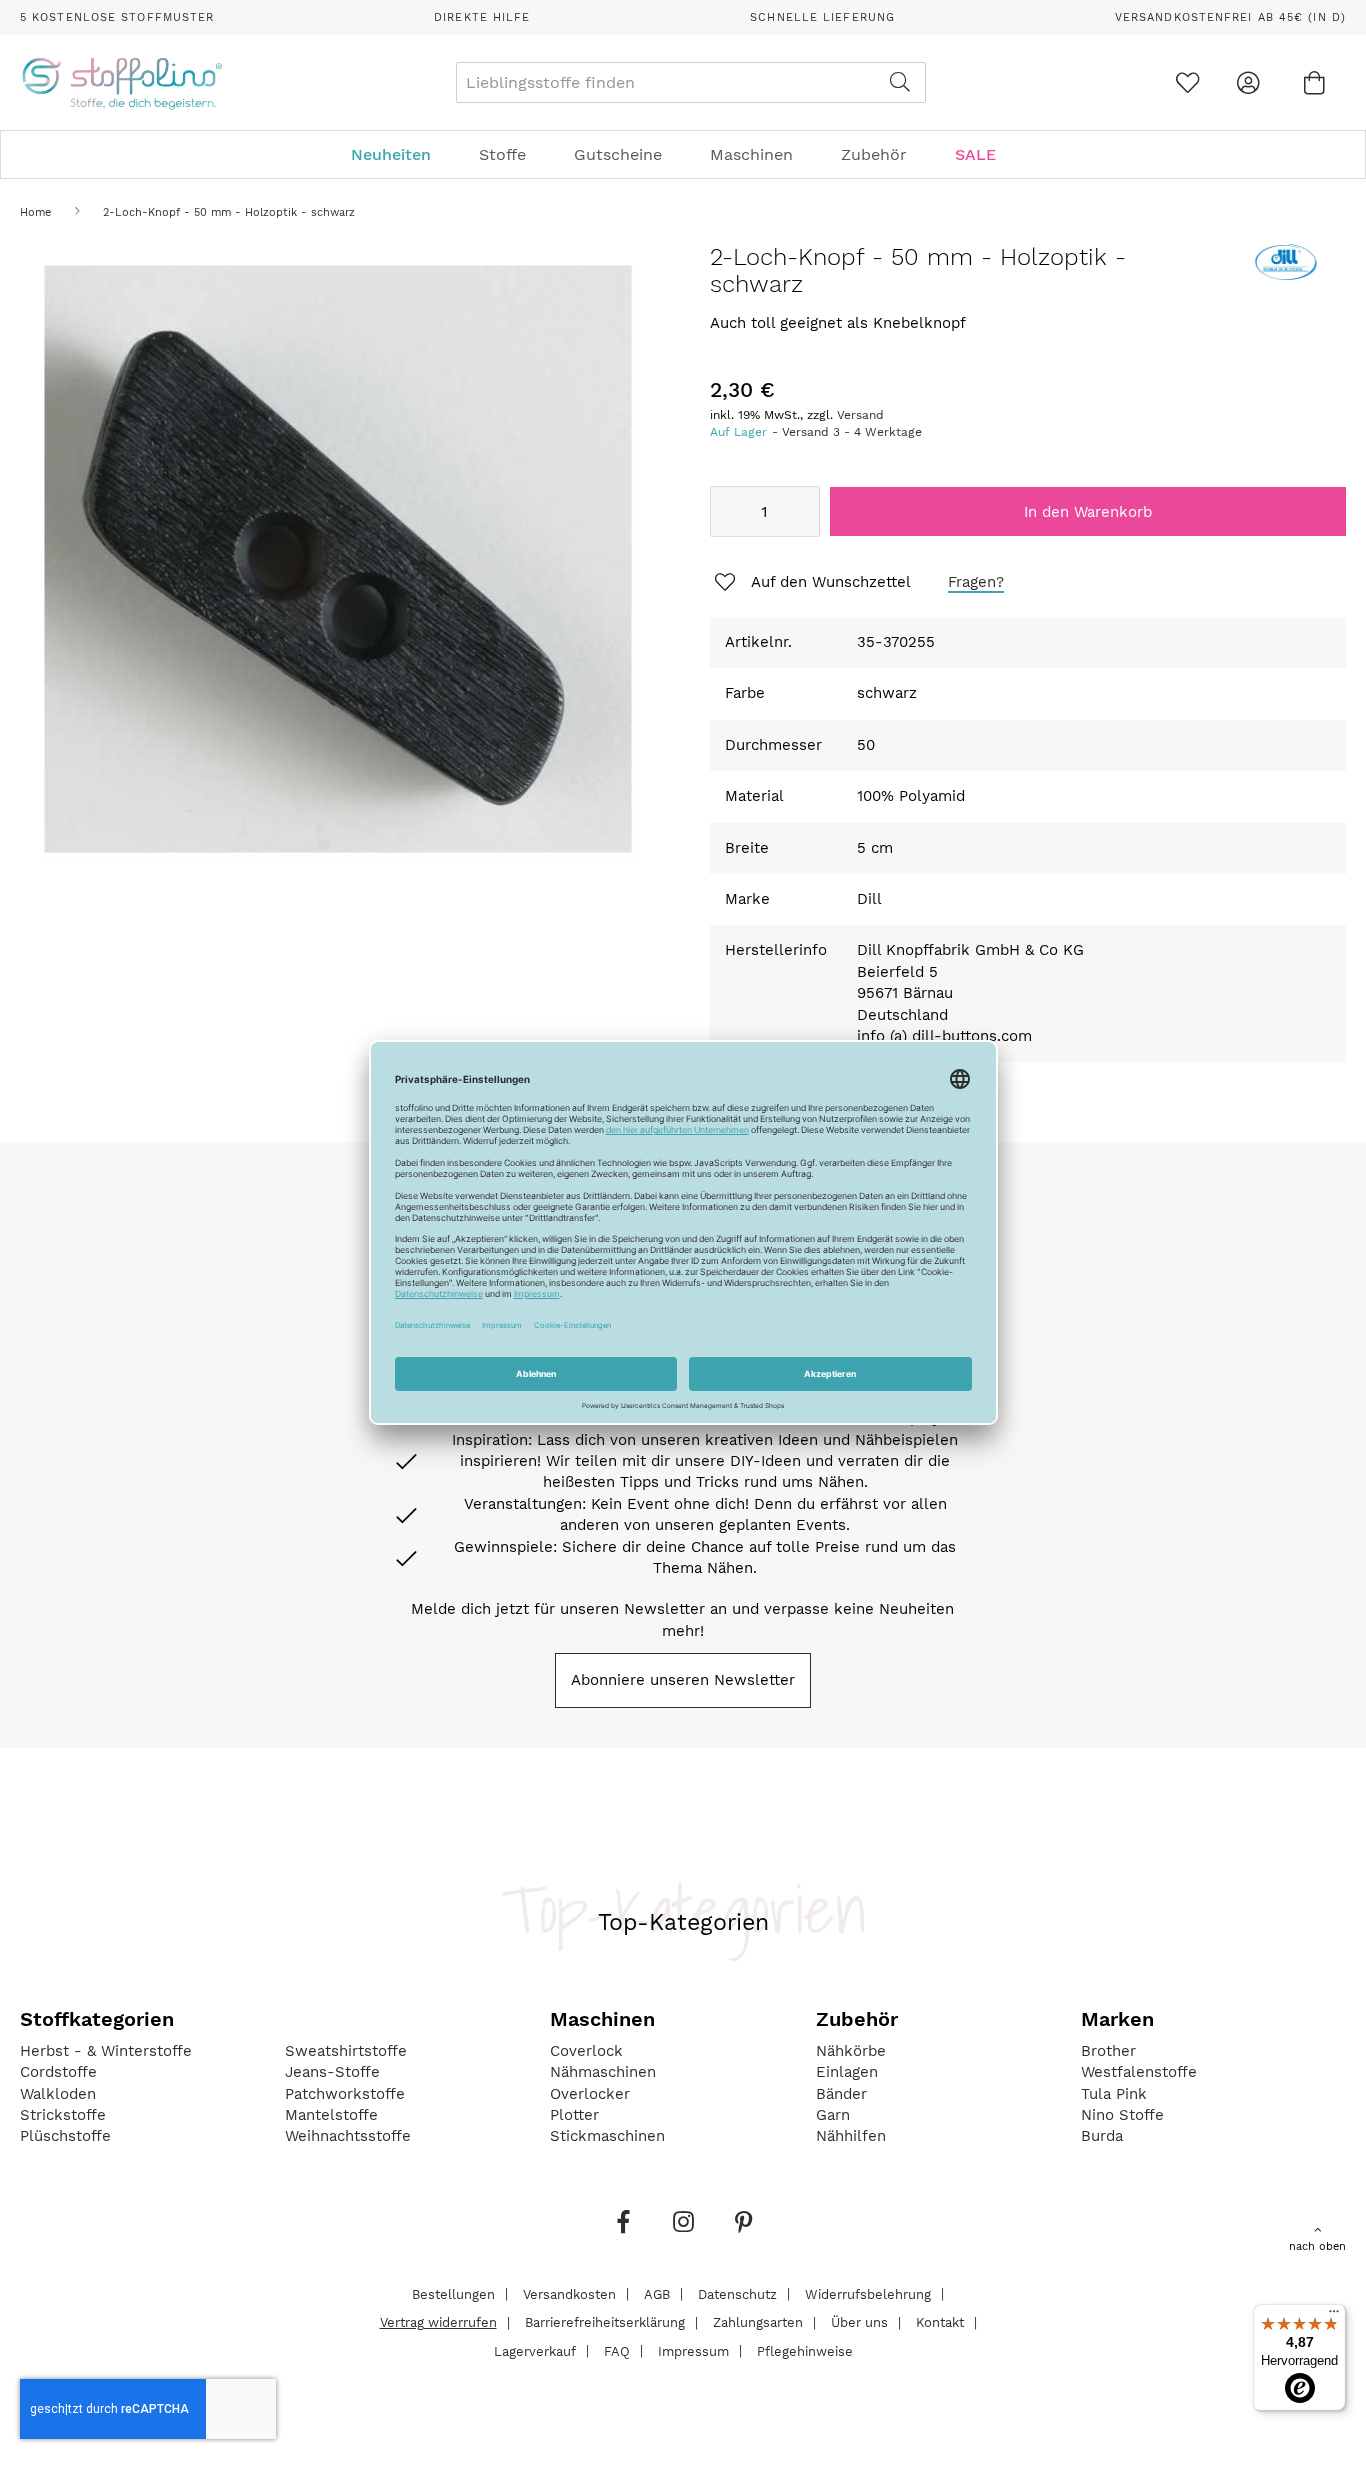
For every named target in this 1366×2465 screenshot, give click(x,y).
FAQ (617, 2350)
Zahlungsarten (758, 2322)
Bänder (841, 2094)
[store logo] (121, 83)
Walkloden (58, 2094)
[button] (811, 583)
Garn (833, 2115)
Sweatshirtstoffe (346, 2051)
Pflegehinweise (805, 2350)
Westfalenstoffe (1139, 2072)
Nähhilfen (851, 2136)
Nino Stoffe (1122, 2115)
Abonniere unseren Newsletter (683, 1680)
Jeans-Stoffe (332, 2072)
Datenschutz (737, 2293)
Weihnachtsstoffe (348, 2136)
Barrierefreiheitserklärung (605, 2322)
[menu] (683, 154)
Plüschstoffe (65, 2136)
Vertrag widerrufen (438, 2322)
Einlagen (847, 2072)
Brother (1108, 2051)
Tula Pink (1114, 2094)
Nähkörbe (851, 2051)
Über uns (859, 2322)
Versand (860, 415)
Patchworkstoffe (345, 2094)
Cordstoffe (58, 2072)
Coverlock (586, 2051)
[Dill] (1286, 275)
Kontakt (940, 2322)
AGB (657, 2293)
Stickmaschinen (607, 2136)
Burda (1102, 2136)
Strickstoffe (63, 2115)
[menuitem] (401, 154)
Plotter (574, 2115)
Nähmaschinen (603, 2072)
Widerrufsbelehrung (868, 2293)
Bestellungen (453, 2293)
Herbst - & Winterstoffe (106, 2051)
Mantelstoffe (331, 2115)
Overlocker (590, 2094)
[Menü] (1334, 2316)
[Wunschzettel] (1187, 82)
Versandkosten (569, 2293)
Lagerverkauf (535, 2350)
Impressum (693, 2350)
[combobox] (691, 82)
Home (35, 212)
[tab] (683, 154)
